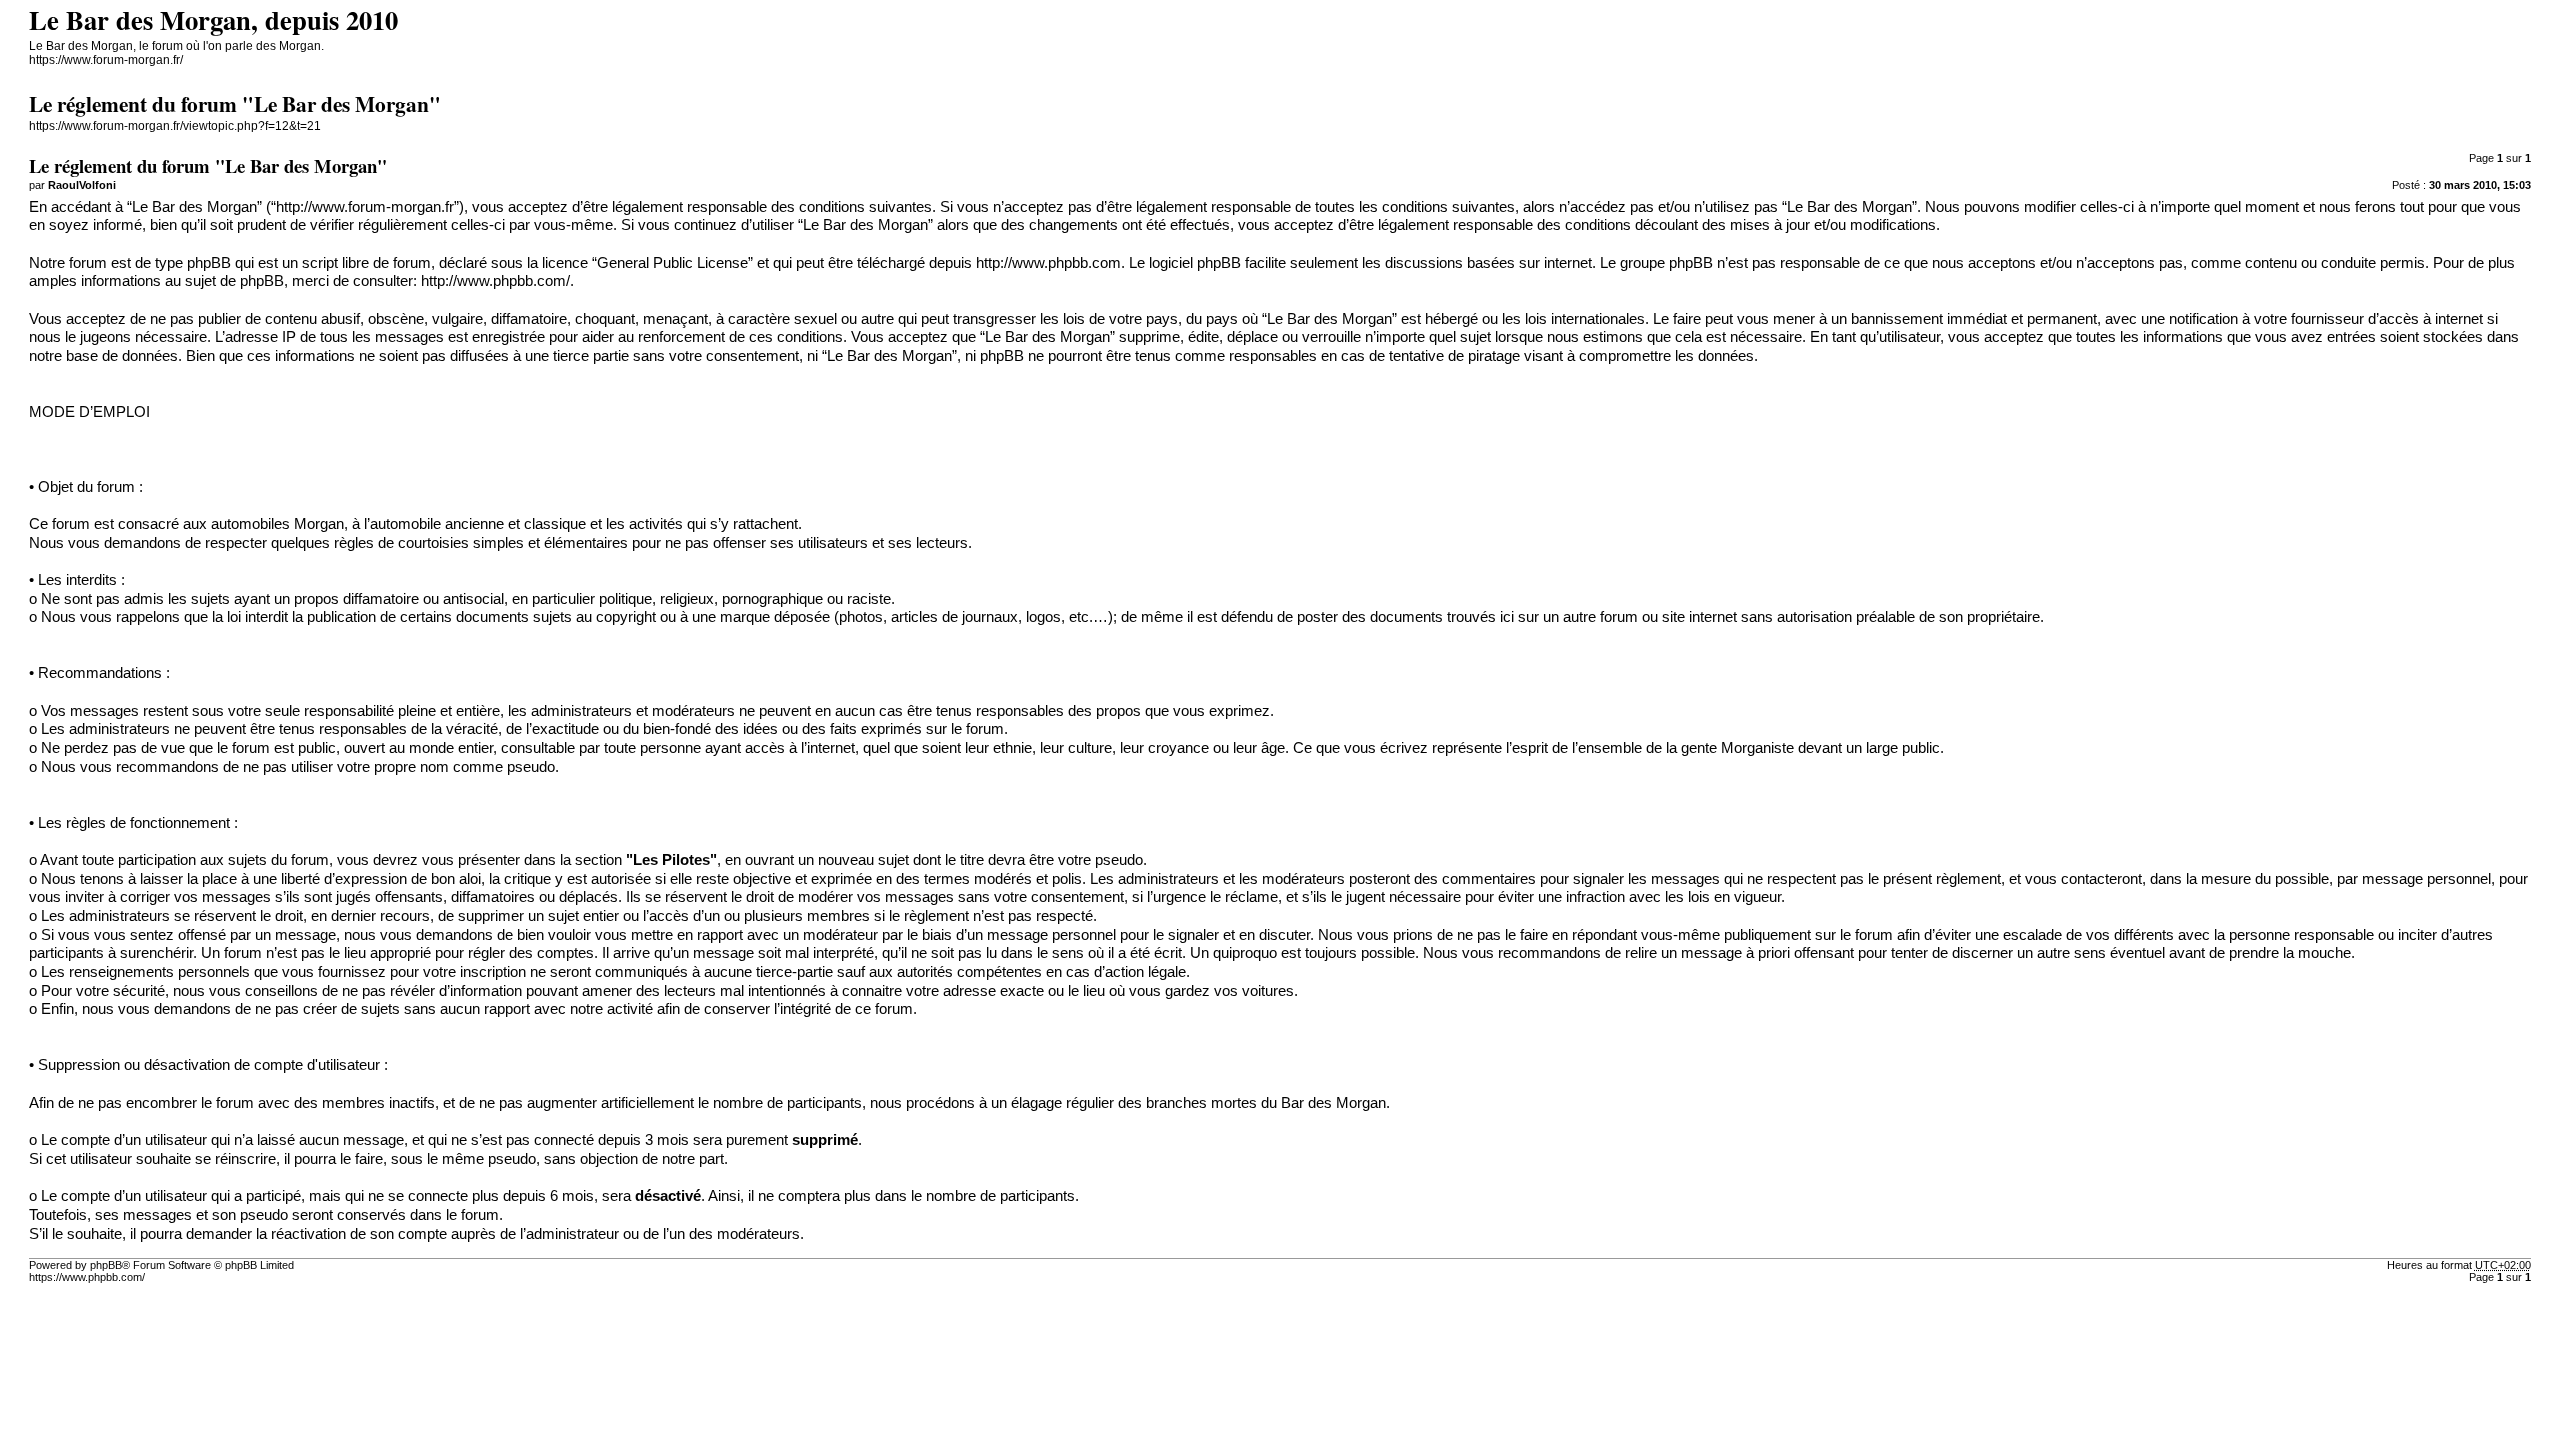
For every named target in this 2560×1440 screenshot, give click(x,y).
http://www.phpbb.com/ (495, 281)
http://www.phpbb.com (1048, 263)
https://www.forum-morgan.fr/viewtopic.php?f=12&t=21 (175, 126)
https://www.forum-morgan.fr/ (106, 60)
